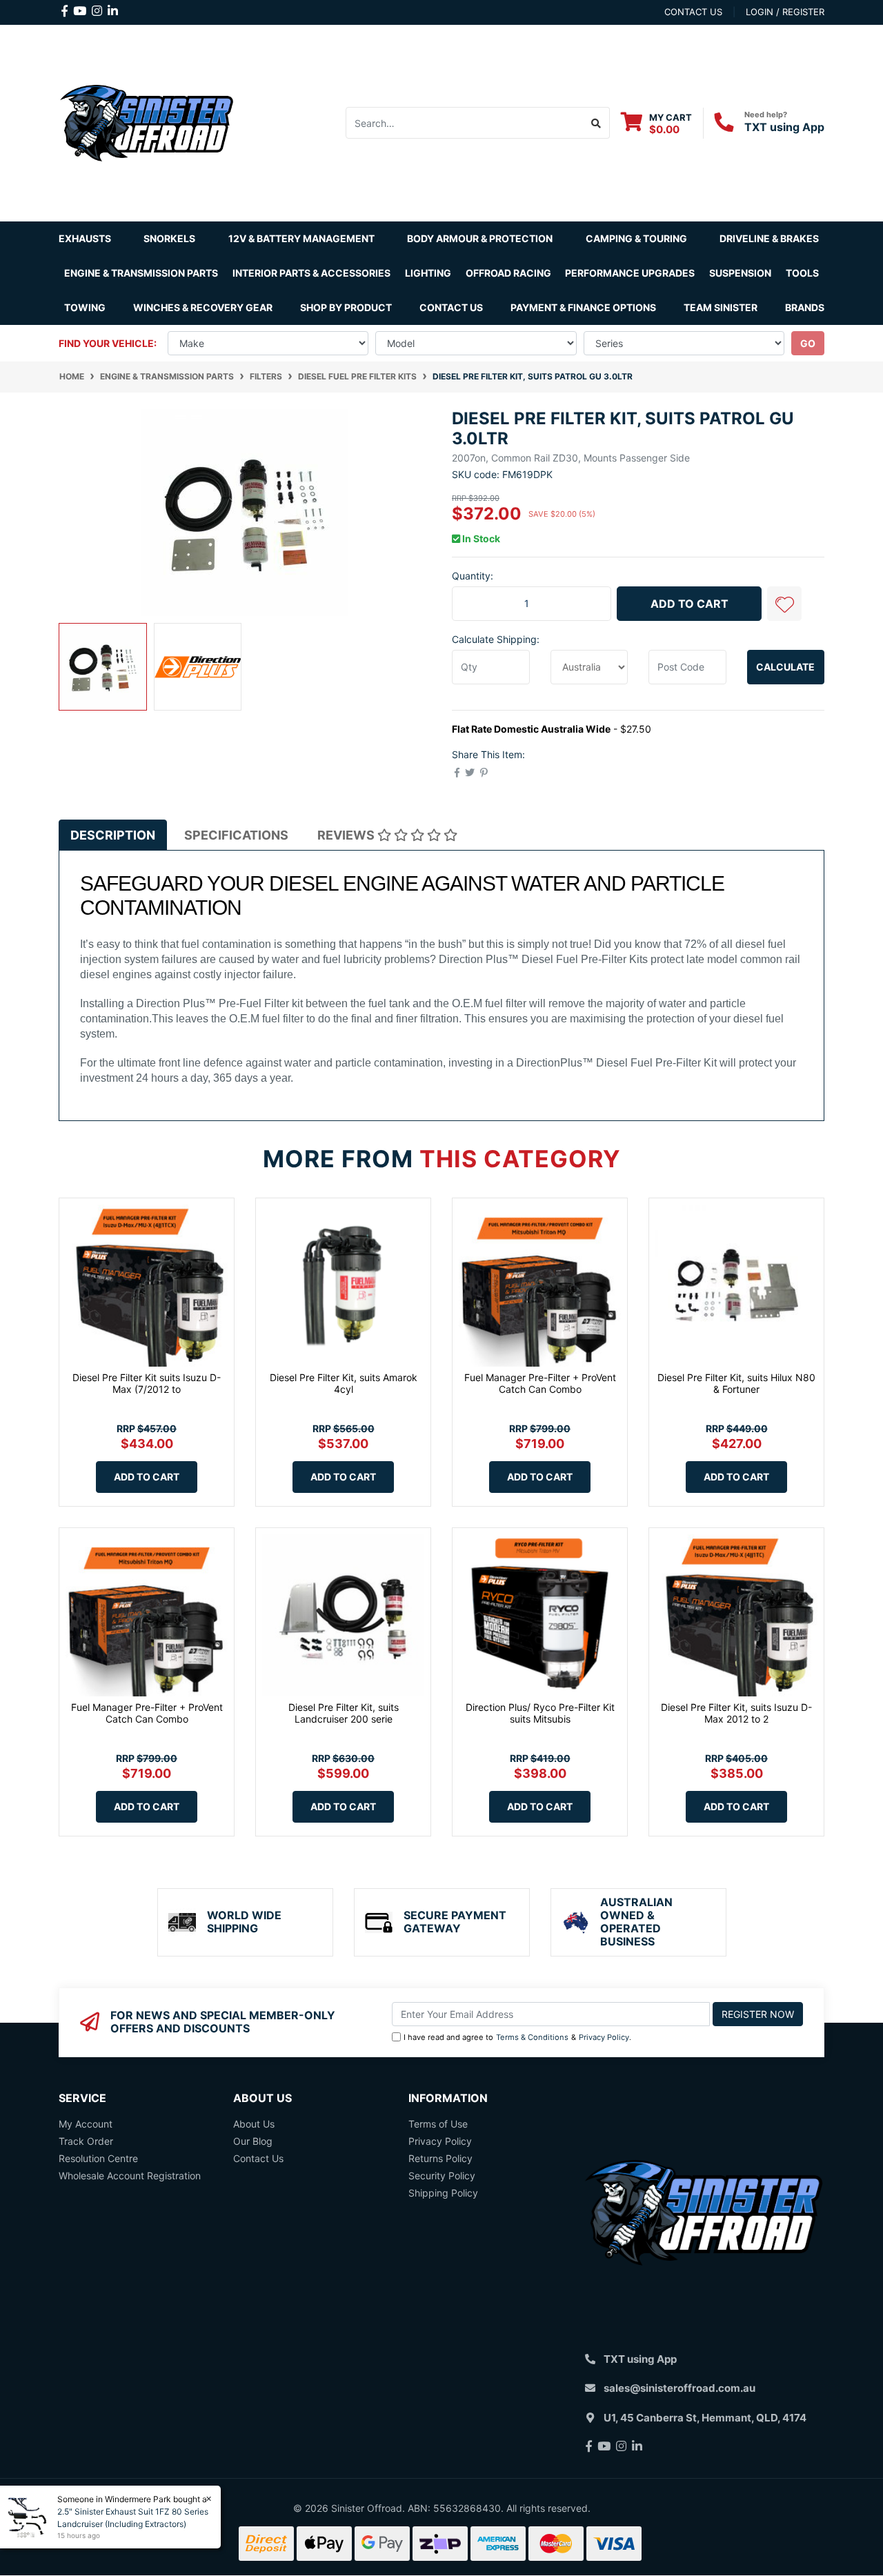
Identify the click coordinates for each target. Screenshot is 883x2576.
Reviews (347, 835)
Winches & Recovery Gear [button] (203, 307)
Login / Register (785, 12)
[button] (784, 604)
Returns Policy (440, 2158)
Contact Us (451, 307)
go (808, 343)
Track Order (86, 2141)
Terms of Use (438, 2124)
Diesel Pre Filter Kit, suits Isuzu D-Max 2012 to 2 (736, 1713)
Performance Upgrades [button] (630, 273)
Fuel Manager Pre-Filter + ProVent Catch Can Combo (540, 1383)
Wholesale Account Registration (130, 2176)
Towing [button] (85, 307)
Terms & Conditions (532, 2037)
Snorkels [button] (169, 238)
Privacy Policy (604, 2037)
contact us (693, 12)
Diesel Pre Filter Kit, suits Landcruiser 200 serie (344, 1713)
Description (113, 835)
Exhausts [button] (85, 238)
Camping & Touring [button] (636, 238)
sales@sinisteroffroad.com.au (679, 2388)
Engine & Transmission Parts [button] (141, 273)
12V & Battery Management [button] (301, 238)
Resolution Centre (98, 2158)
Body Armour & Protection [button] (480, 238)
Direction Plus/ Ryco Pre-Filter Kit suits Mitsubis (540, 1713)
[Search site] (596, 123)
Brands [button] (805, 307)
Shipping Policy (443, 2193)
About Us (254, 2124)
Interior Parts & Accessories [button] (311, 273)
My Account (86, 2124)
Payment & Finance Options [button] (583, 307)
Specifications (236, 835)
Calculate (785, 667)
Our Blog (253, 2141)
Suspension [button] (740, 273)
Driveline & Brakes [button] (769, 238)
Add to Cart (689, 604)
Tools (802, 273)
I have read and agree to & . (517, 2037)
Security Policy (442, 2176)
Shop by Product (346, 307)
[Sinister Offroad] (147, 122)
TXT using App (784, 127)
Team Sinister (721, 307)
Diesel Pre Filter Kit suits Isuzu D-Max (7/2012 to (147, 1383)
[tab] (113, 835)
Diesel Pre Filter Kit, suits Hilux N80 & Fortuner (736, 1383)
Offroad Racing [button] (508, 273)
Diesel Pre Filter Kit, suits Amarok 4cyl (344, 1383)
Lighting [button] (428, 273)
